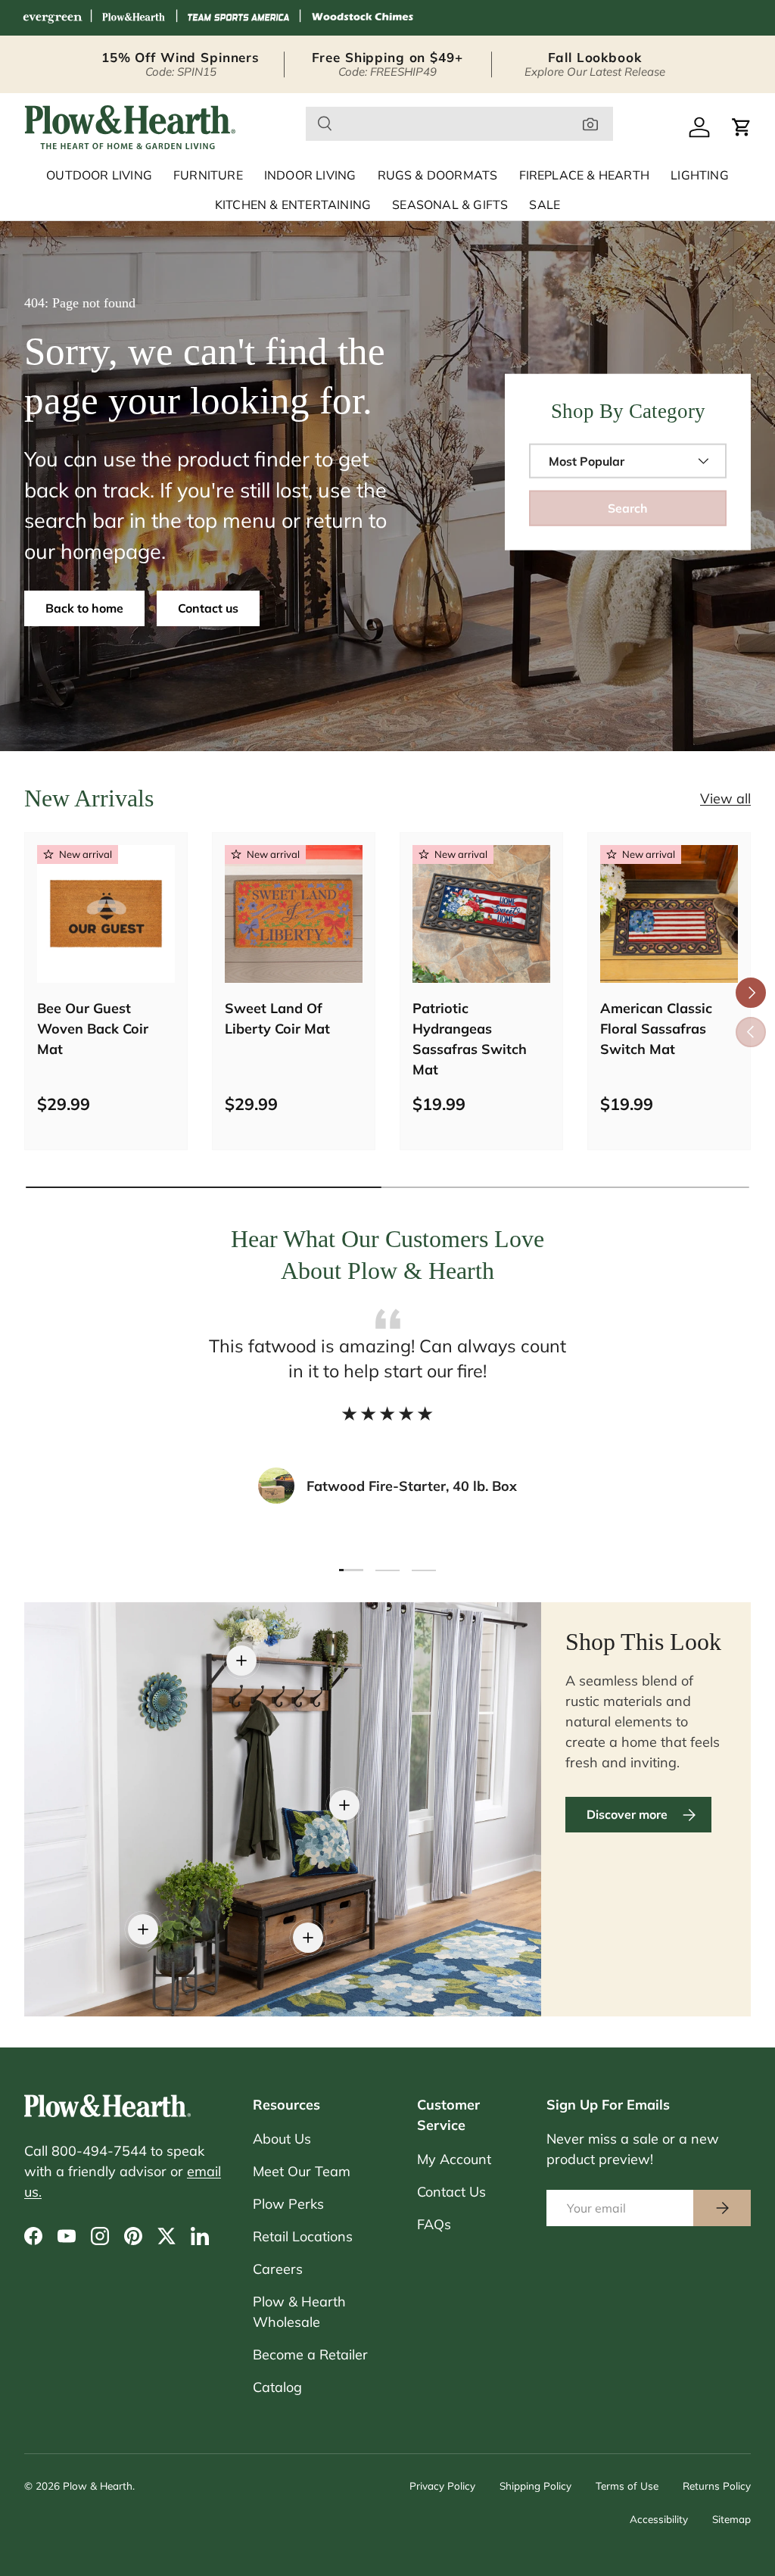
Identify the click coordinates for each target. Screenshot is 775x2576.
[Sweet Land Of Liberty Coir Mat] (294, 914)
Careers (278, 2269)
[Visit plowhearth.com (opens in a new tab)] (134, 18)
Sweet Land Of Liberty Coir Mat (277, 1018)
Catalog (277, 2387)
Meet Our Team (302, 2171)
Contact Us (451, 2192)
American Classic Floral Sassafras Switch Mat (656, 1029)
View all (725, 798)
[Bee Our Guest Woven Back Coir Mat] (106, 914)
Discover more (627, 1814)
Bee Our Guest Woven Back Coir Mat (93, 1029)
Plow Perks (288, 2204)
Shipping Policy (535, 2486)
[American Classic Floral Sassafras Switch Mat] (669, 914)
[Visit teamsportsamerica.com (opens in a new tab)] (238, 18)
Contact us (208, 608)
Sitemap (731, 2519)
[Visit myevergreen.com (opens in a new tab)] (52, 18)
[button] (742, 127)
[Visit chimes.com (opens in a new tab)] (363, 18)
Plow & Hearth (98, 2486)
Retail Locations (303, 2236)
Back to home (84, 608)
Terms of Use (627, 2486)
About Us (282, 2139)
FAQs (434, 2224)
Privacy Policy (442, 2486)
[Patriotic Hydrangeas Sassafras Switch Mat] (481, 914)
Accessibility (659, 2519)
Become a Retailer (310, 2355)
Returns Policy (717, 2486)
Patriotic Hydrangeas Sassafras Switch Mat (470, 1039)
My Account (454, 2159)
